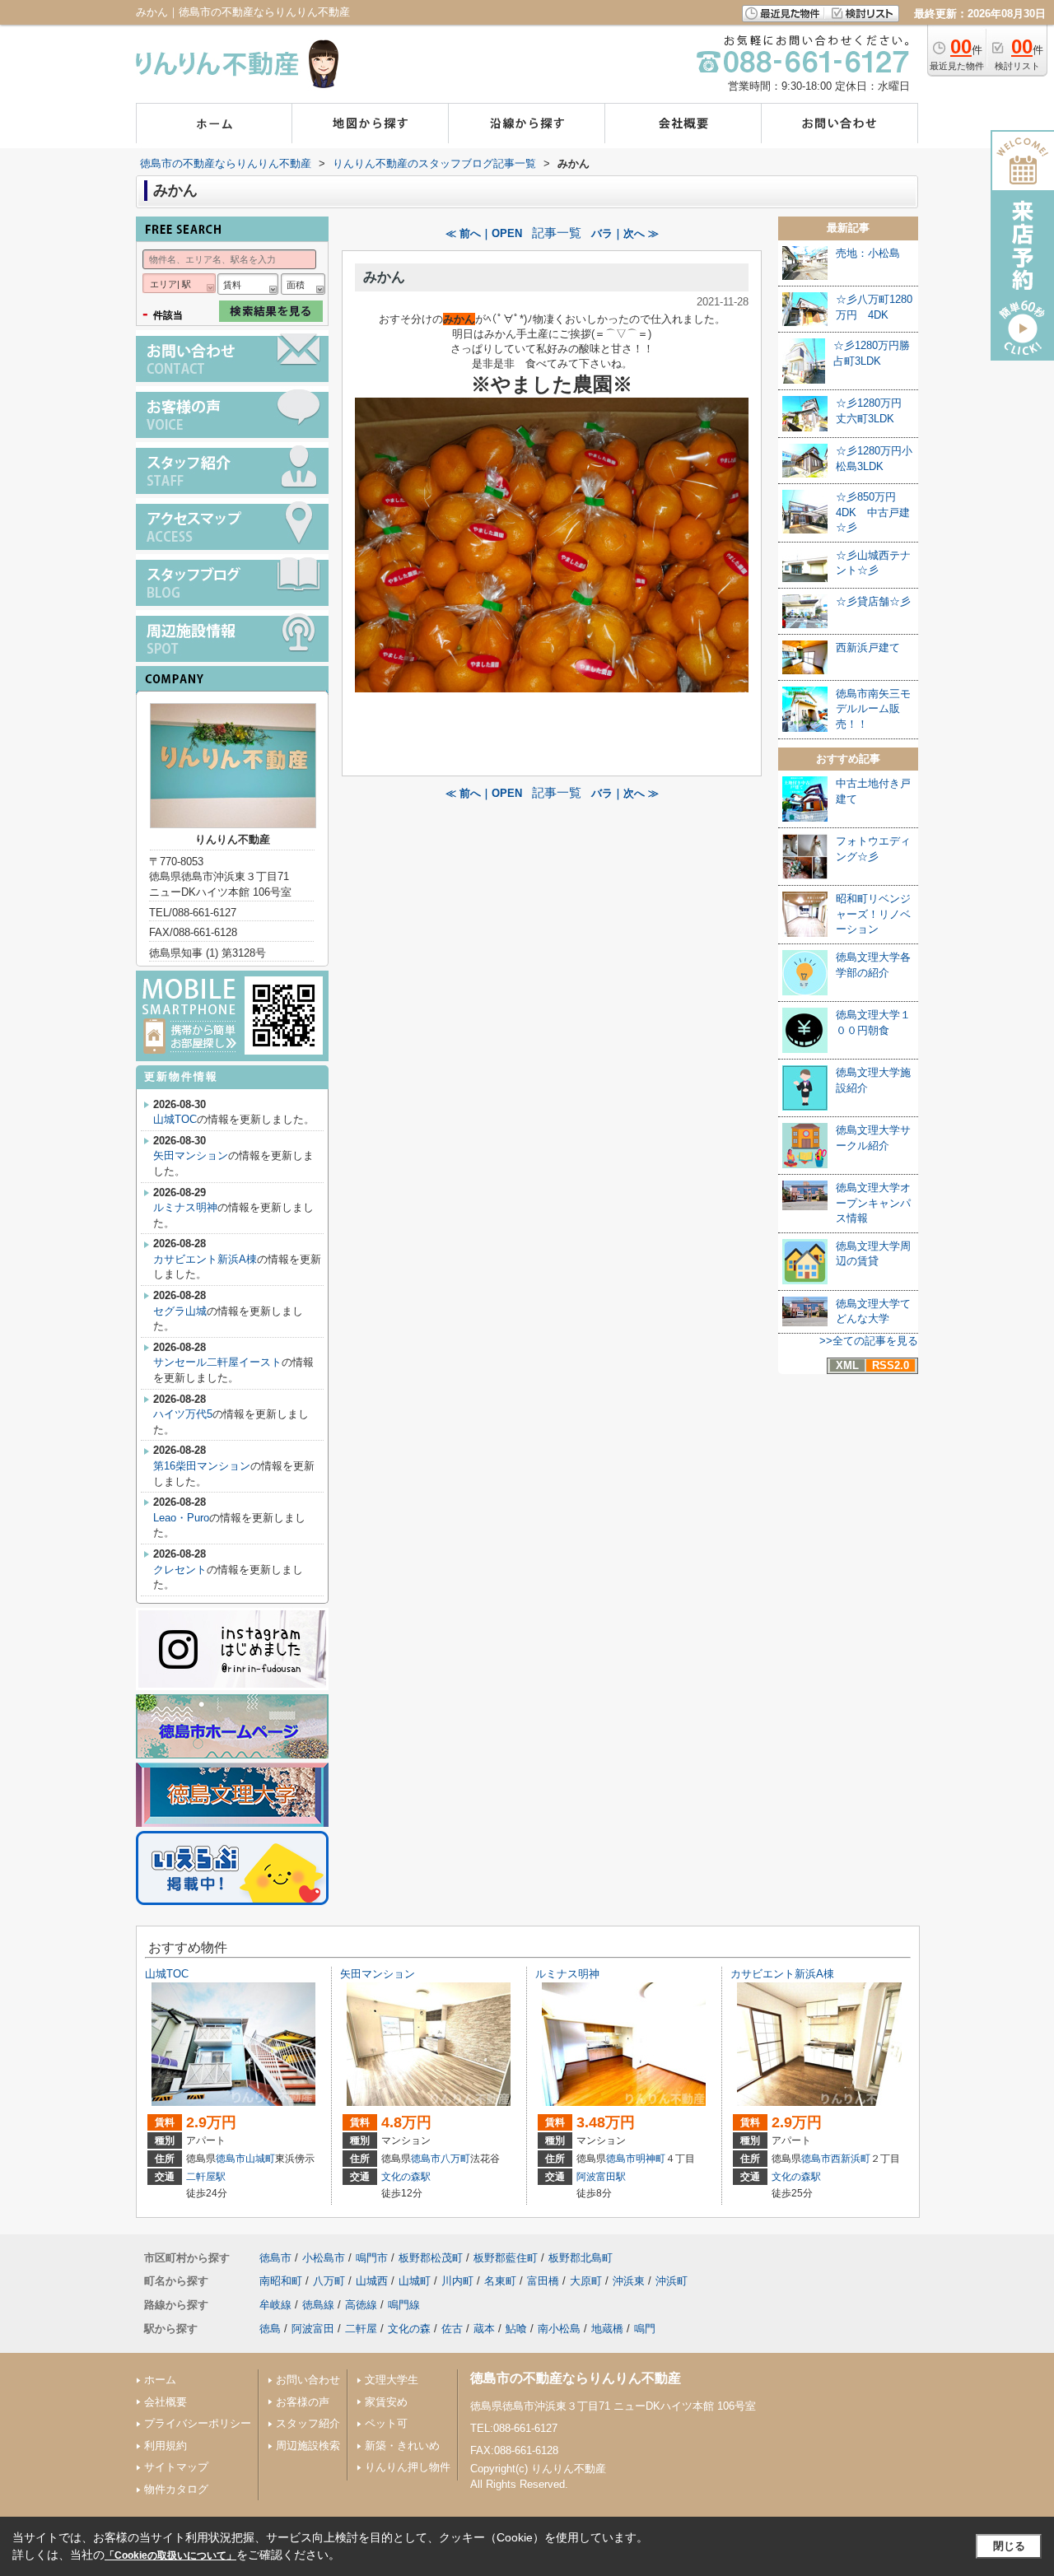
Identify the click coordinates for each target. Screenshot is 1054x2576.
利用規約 (166, 2446)
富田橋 (543, 2281)
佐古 (452, 2329)
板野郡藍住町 (506, 2258)
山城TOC (175, 1119)
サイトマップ (176, 2467)
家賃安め (386, 2402)
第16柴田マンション (202, 1466)
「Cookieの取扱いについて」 (170, 2555)
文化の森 (409, 2329)
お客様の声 (303, 2402)
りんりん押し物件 (408, 2467)
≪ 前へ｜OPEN (484, 233)
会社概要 (166, 2402)
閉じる (1009, 2546)
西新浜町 (851, 2159)
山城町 (260, 2159)
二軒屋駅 (206, 2177)
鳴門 (645, 2329)
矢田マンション (191, 1155)
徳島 (270, 2329)
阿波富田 (313, 2329)
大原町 (586, 2281)
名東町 (500, 2281)
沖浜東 (629, 2281)
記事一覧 (557, 233)
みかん (384, 277)
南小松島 (559, 2329)
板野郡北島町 (581, 2258)
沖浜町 (672, 2281)
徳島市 (231, 2159)
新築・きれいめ (402, 2446)
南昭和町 (281, 2281)
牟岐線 (275, 2305)
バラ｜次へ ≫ (625, 233)
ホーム (160, 2380)
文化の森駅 (406, 2177)
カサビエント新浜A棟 (205, 1259)
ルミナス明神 (185, 1207)
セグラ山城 (180, 1311)
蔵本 (484, 2329)
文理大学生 (392, 2380)
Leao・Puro (181, 1518)
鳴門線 (404, 2305)
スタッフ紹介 (308, 2423)
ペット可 (386, 2423)
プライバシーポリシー (198, 2423)
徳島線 (318, 2305)
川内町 (457, 2281)
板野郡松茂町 (431, 2258)
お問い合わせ (308, 2380)
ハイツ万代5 (183, 1414)
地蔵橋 (607, 2329)
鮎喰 (516, 2329)
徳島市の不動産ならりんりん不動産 (576, 2378)
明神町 (651, 2159)
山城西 (372, 2281)
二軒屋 (361, 2329)
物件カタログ (176, 2489)
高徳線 (361, 2305)
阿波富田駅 (601, 2177)
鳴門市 (372, 2258)
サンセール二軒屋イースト (217, 1362)
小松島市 (324, 2258)
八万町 (455, 2159)
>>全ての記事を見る (869, 1341)
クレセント (180, 1570)
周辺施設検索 (308, 2446)
